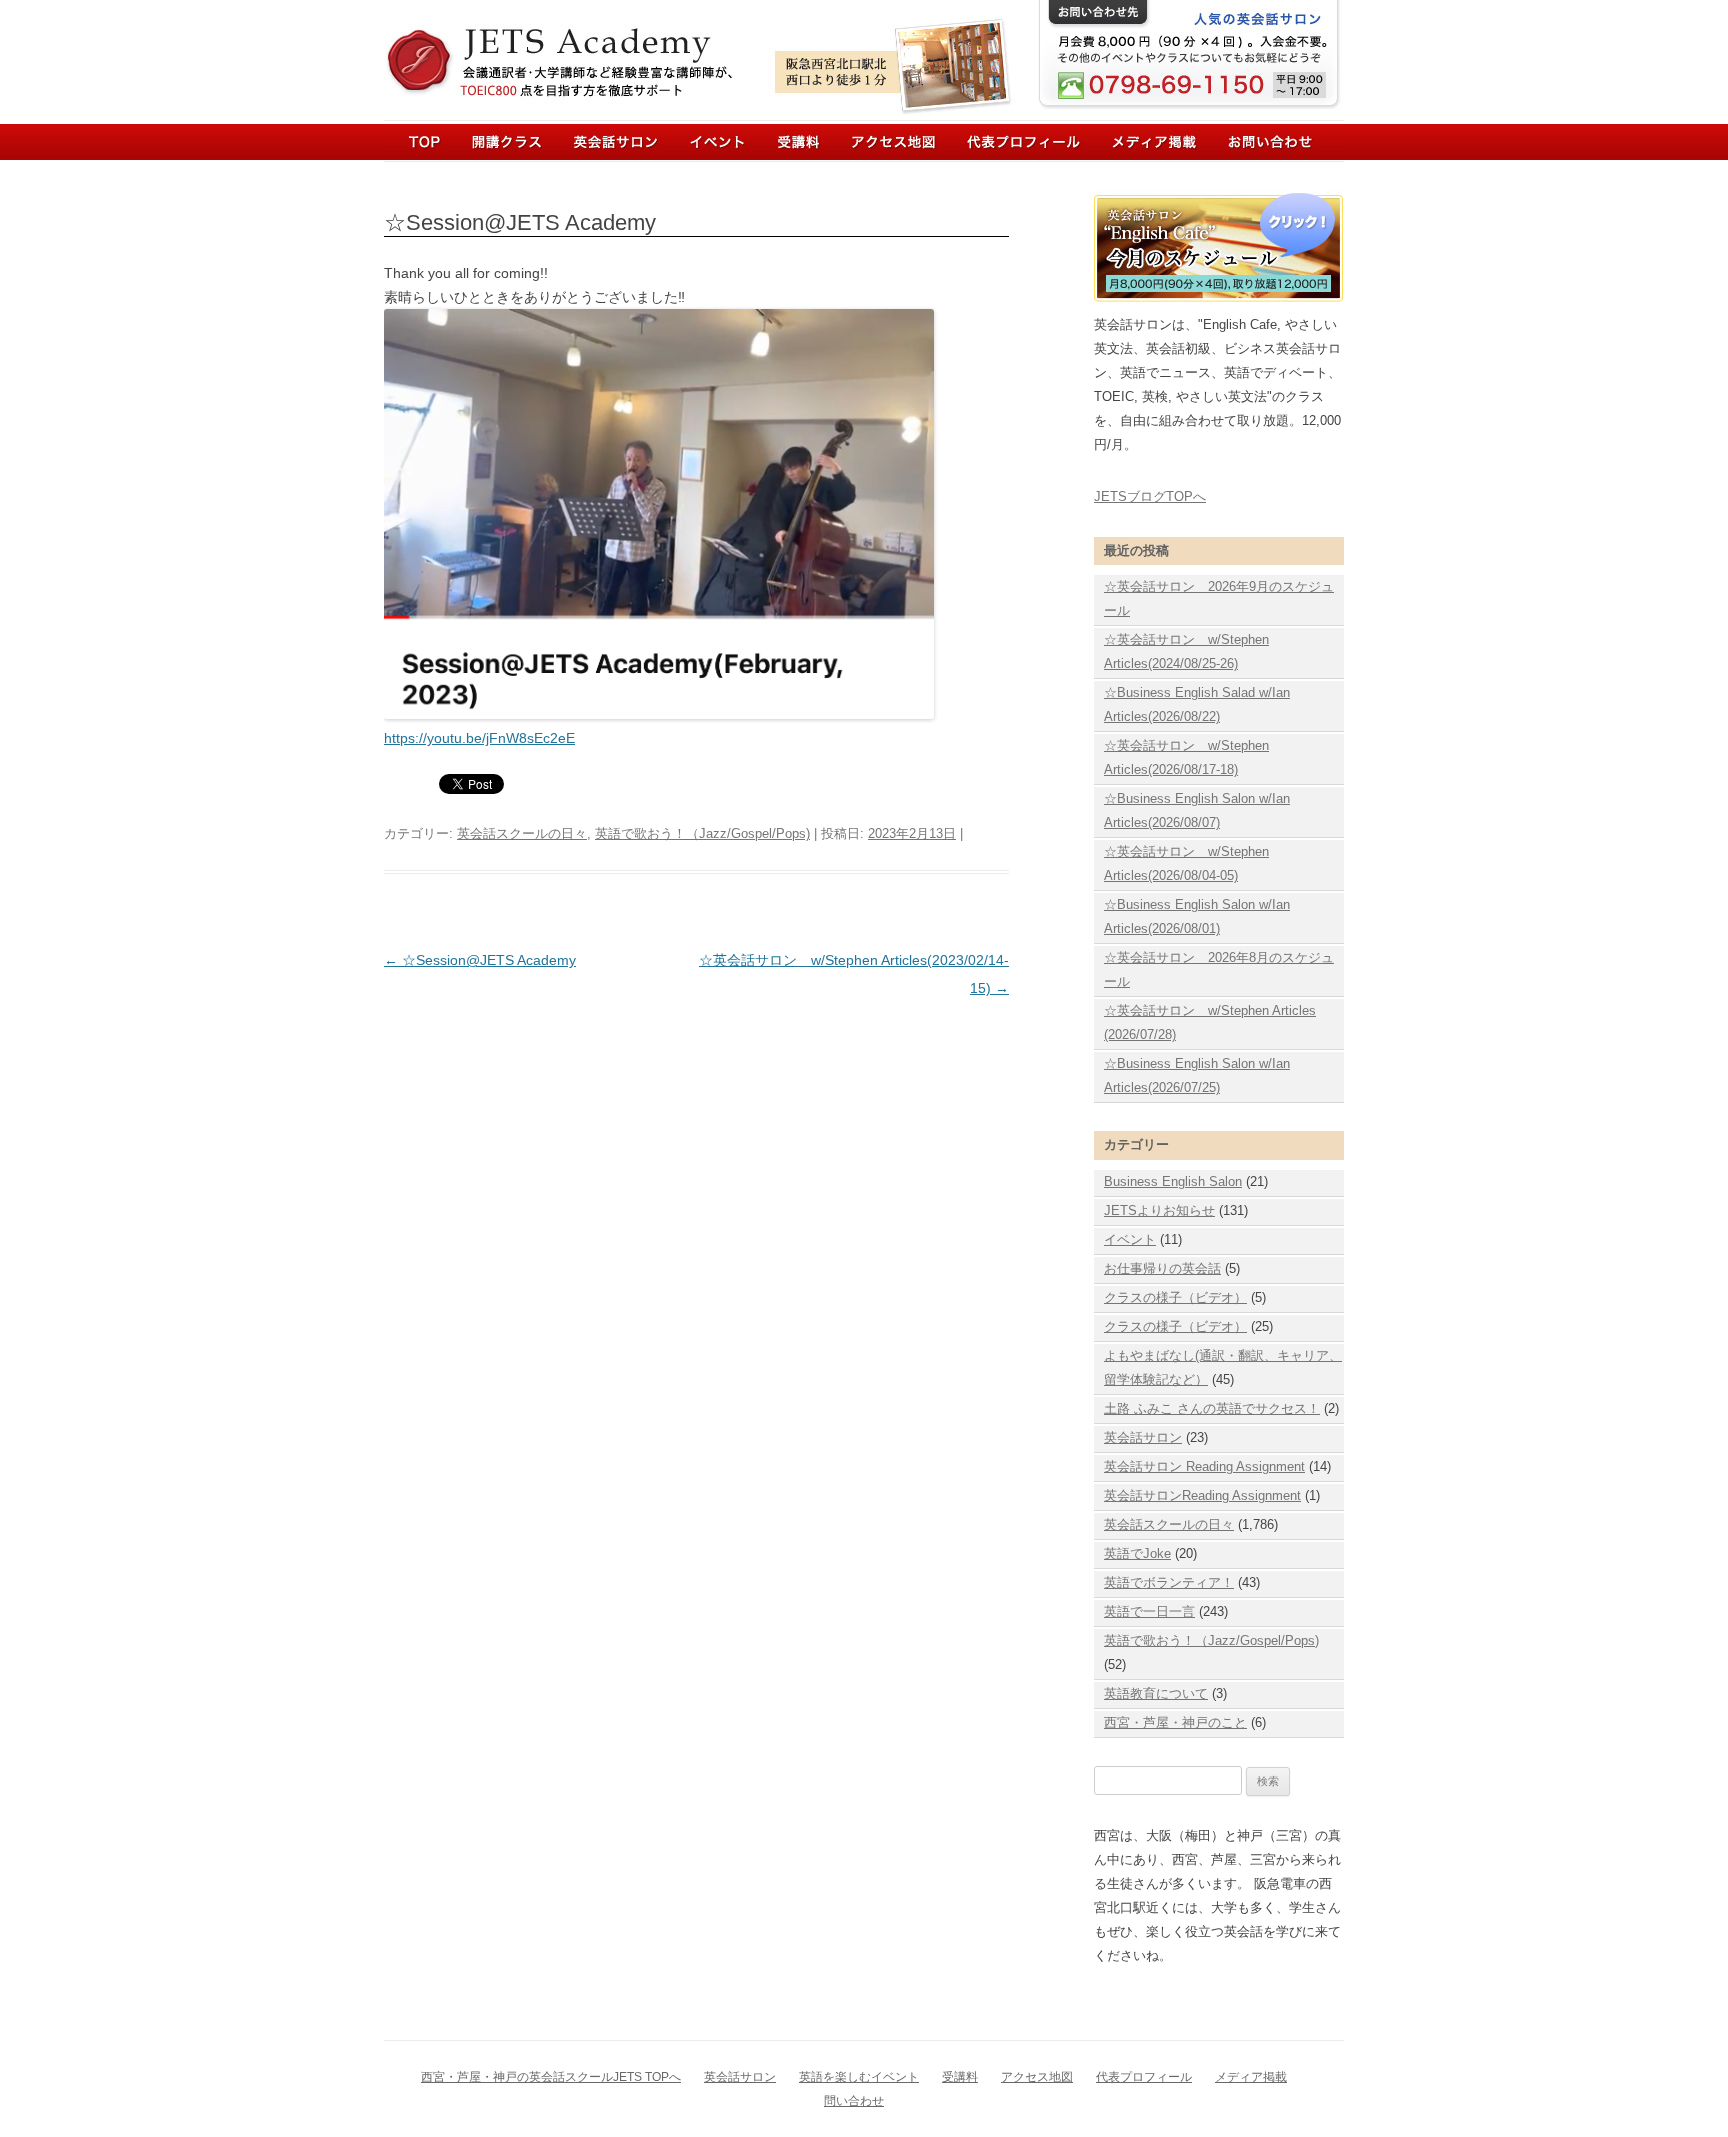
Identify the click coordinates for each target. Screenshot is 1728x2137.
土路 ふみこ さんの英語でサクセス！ (1212, 1408)
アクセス (889, 141)
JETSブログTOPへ (1150, 496)
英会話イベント (706, 141)
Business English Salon (1173, 1181)
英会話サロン (612, 141)
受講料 (960, 2077)
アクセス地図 (1037, 2077)
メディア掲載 (1137, 141)
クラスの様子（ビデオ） (1175, 1297)
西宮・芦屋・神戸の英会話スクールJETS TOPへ (551, 2077)
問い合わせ (854, 2101)
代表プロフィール (1013, 141)
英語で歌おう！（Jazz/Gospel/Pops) (702, 833)
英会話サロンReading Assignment (1202, 1495)
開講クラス (513, 141)
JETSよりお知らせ (1159, 1210)
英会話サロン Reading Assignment (1204, 1466)
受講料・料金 (790, 141)
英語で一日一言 (1149, 1611)
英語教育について (1156, 1693)
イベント (1130, 1239)
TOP (424, 141)
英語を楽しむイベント (859, 2077)
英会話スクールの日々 (522, 833)
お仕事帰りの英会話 (1162, 1268)
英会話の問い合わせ (1246, 141)
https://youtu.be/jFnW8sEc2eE (479, 738)
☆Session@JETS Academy (480, 960)
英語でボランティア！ (1169, 1582)
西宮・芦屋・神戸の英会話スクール (584, 48)
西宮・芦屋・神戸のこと (1175, 1722)
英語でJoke (1137, 1553)
